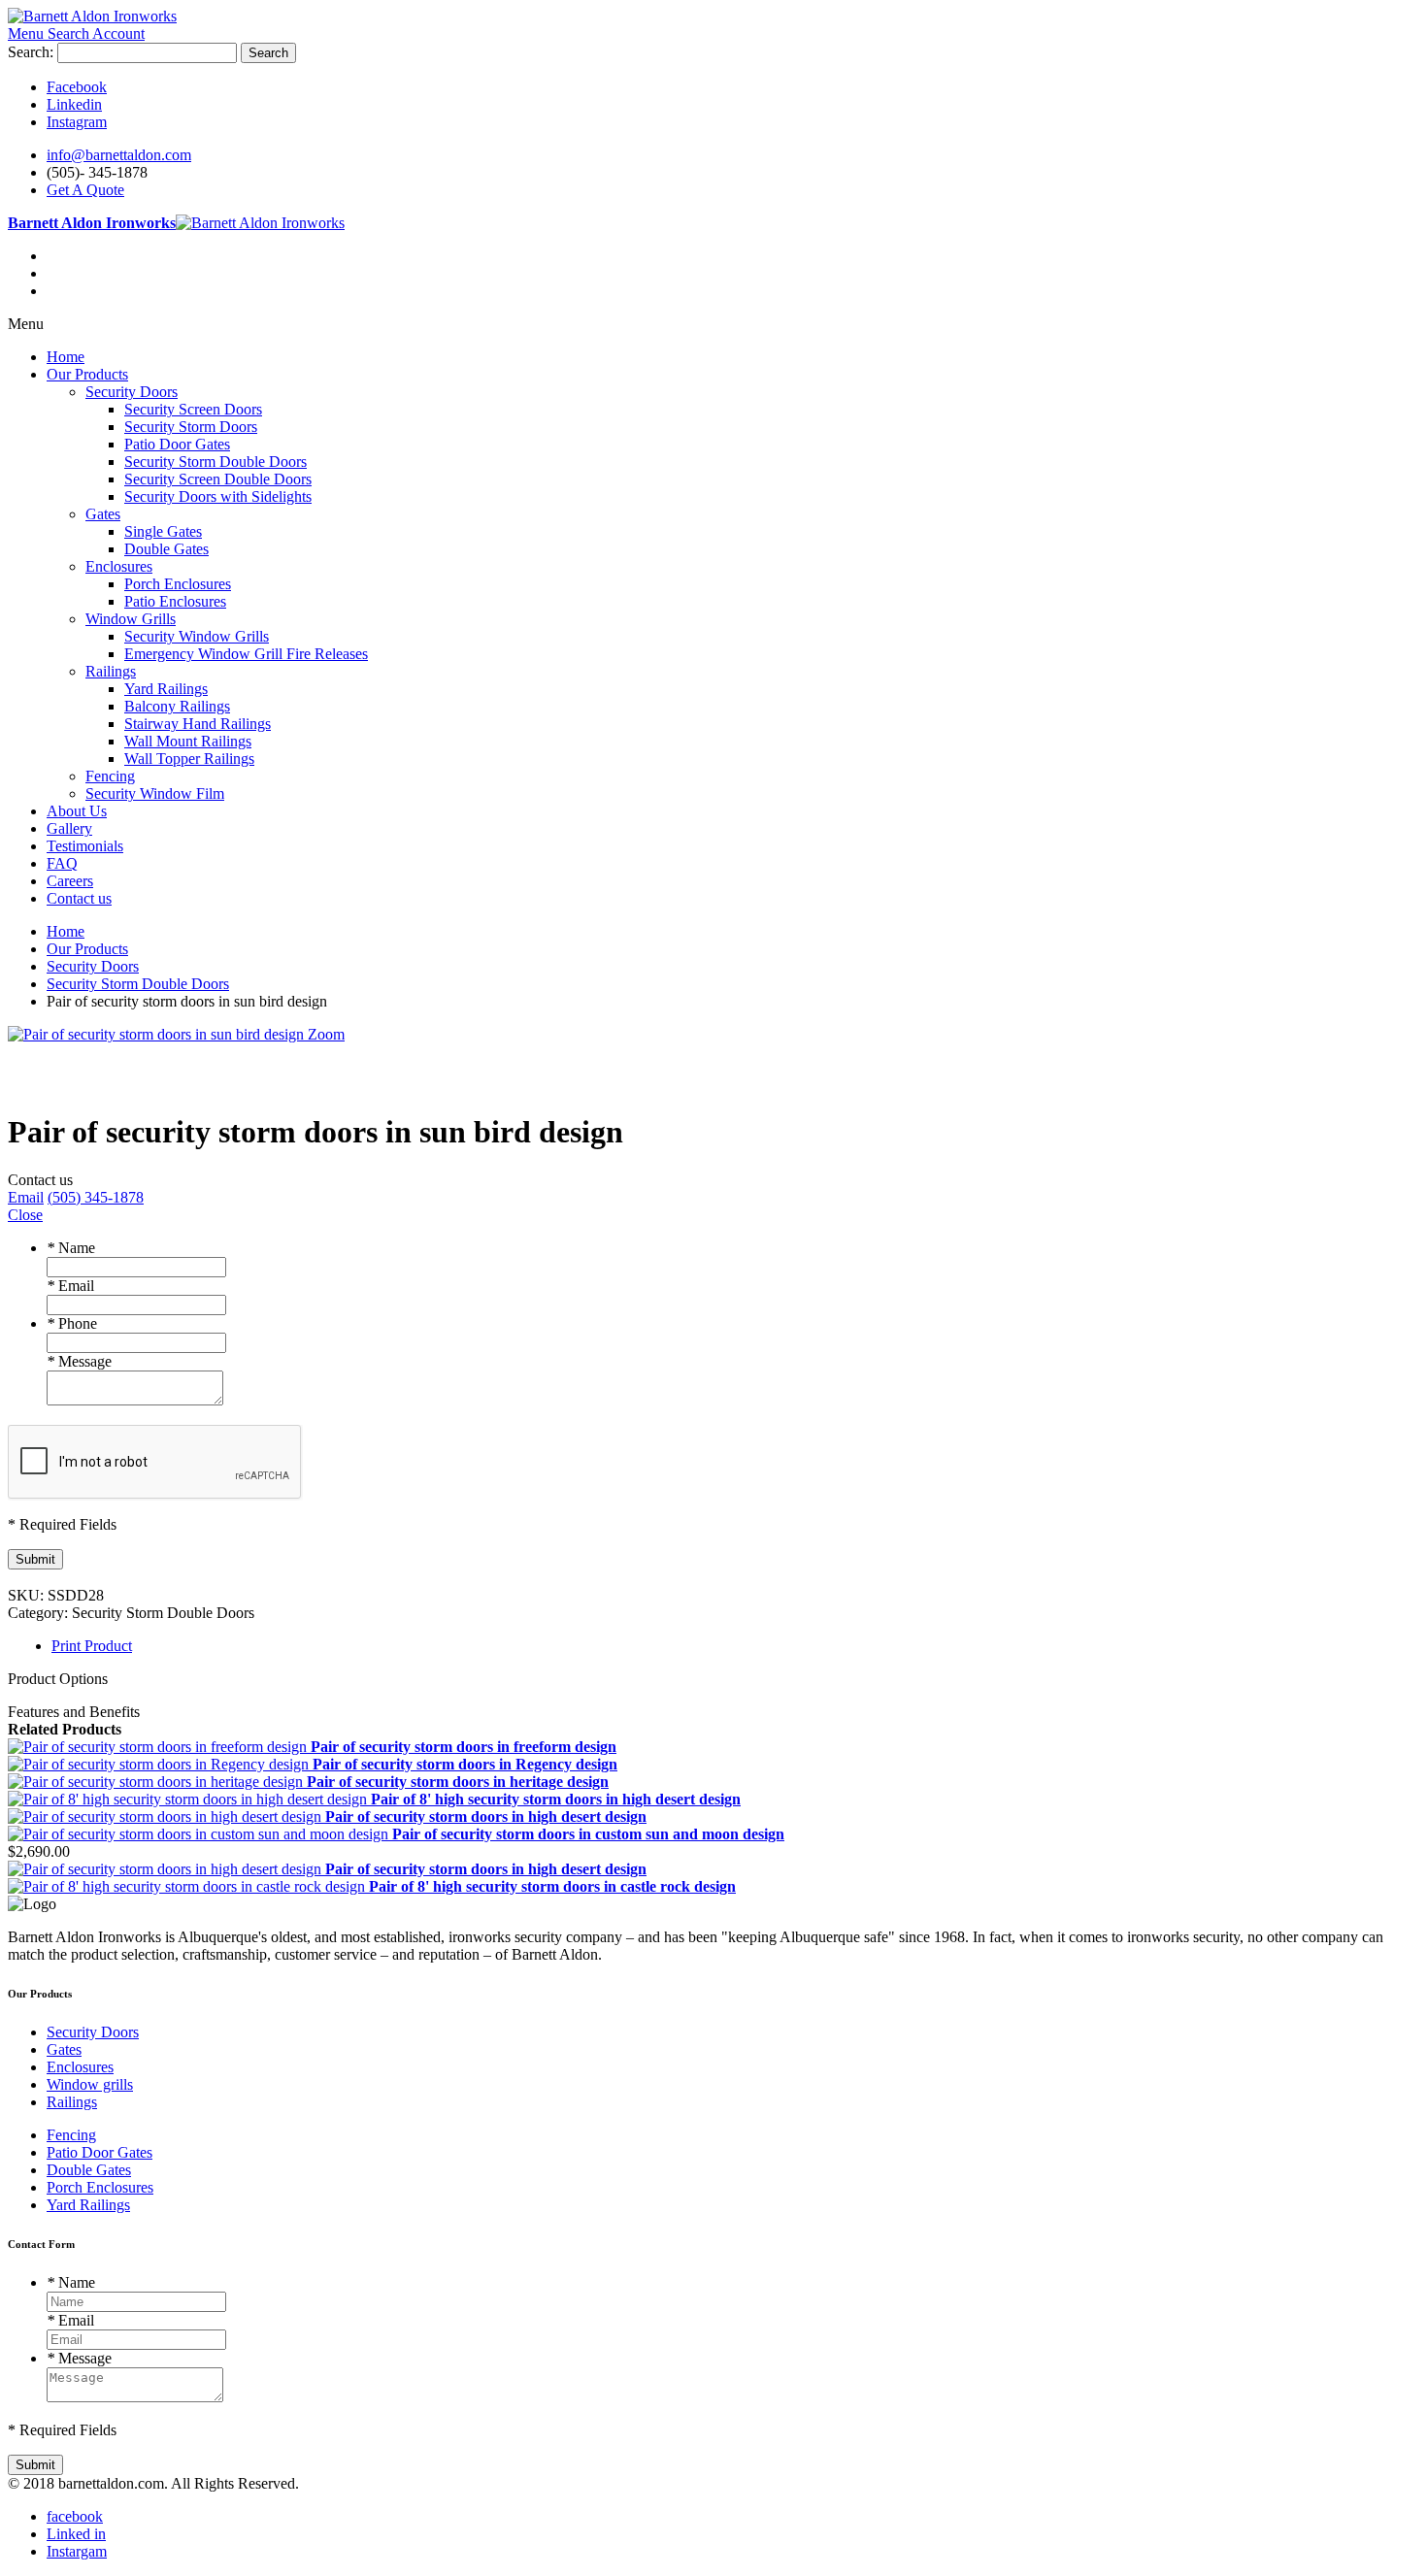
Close (25, 1215)
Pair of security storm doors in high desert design (486, 1816)
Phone (72, 1323)
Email (70, 1286)
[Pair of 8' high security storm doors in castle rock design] (188, 1886)
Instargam (77, 2551)
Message (79, 1361)
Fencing (71, 2135)
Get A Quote (85, 190)
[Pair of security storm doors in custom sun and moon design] (200, 1834)
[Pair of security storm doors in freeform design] (159, 1747)
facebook (75, 2516)
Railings (72, 2102)
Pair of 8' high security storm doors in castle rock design (552, 1886)
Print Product (92, 1646)
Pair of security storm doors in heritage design (458, 1782)
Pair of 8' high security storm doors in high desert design (556, 1799)
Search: (31, 52)
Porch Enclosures (100, 2187)
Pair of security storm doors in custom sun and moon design (588, 1834)
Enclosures (80, 2067)
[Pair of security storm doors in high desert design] (166, 1816)
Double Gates (89, 2170)
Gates (64, 2049)
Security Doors (93, 2032)
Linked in (76, 2534)
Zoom (326, 1034)
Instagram (77, 122)
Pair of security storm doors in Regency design (465, 1764)
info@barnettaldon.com (119, 155)
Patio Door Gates (100, 2152)
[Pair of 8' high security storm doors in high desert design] (189, 1799)
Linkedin (74, 104)
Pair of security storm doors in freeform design (464, 1747)
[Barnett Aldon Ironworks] (92, 16)
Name (71, 1248)
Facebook (77, 87)
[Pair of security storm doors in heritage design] (157, 1782)
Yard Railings (88, 2205)
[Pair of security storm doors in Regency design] (160, 1764)
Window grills (90, 2084)
